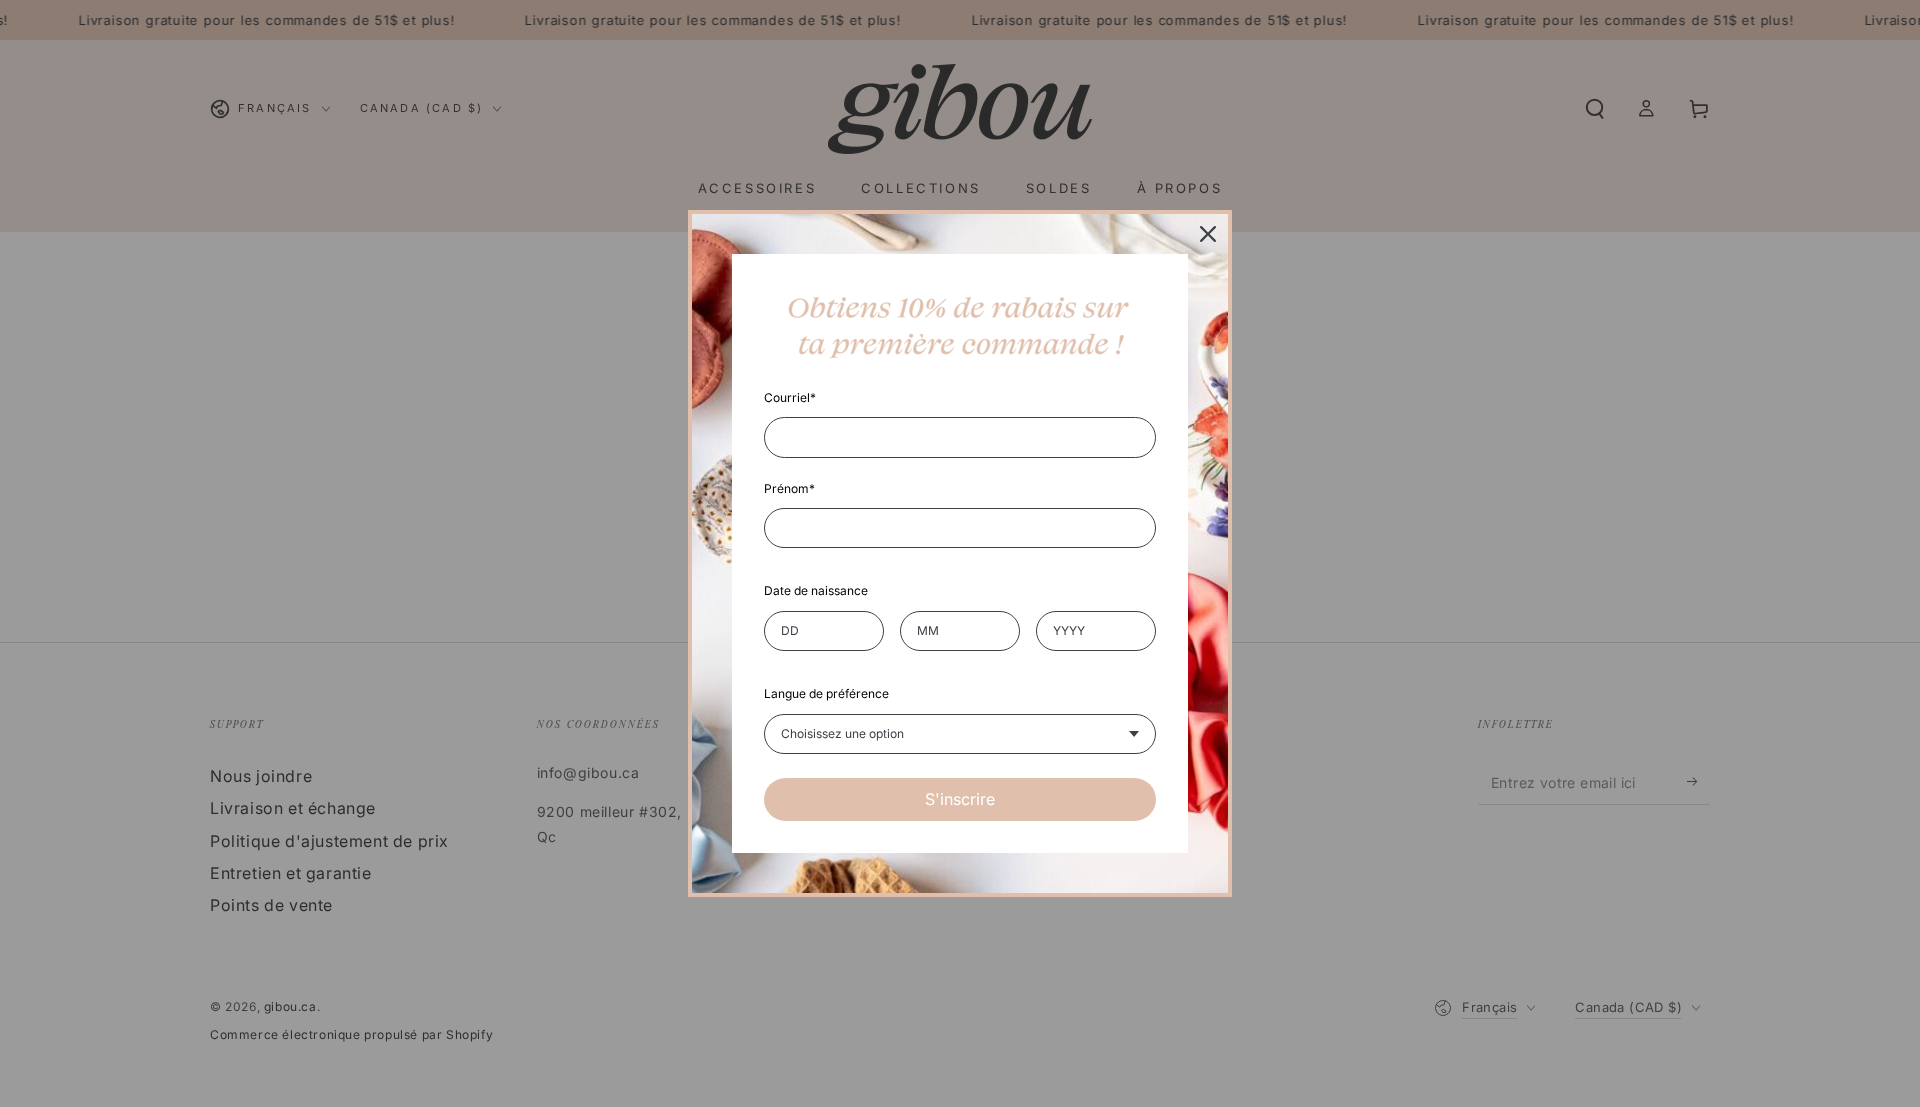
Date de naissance (816, 590)
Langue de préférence (826, 693)
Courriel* (790, 397)
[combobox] (960, 734)
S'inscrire (960, 799)
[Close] (1208, 234)
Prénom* (789, 488)
